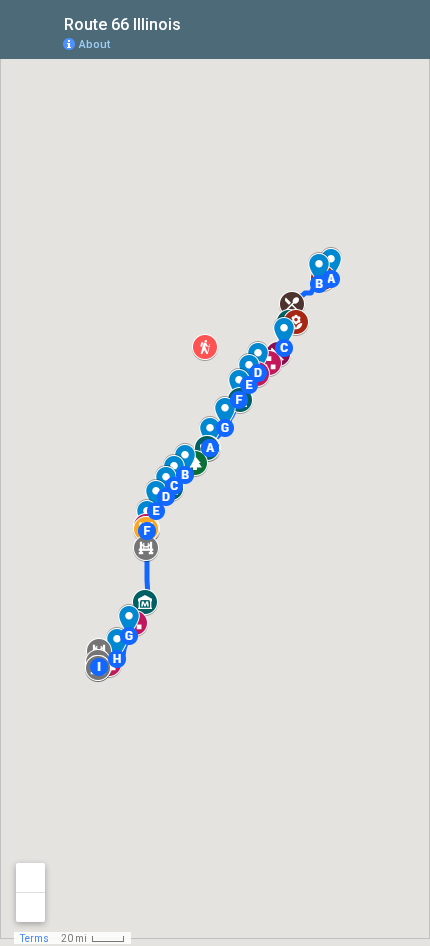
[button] (319, 284)
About (94, 44)
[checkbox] (196, 22)
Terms (34, 938)
